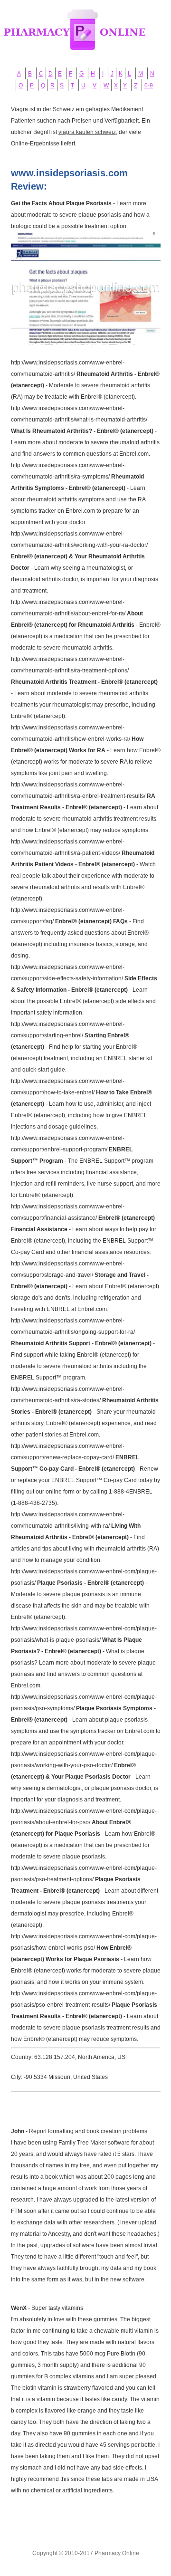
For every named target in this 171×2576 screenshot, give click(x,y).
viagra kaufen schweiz (87, 132)
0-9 (149, 86)
